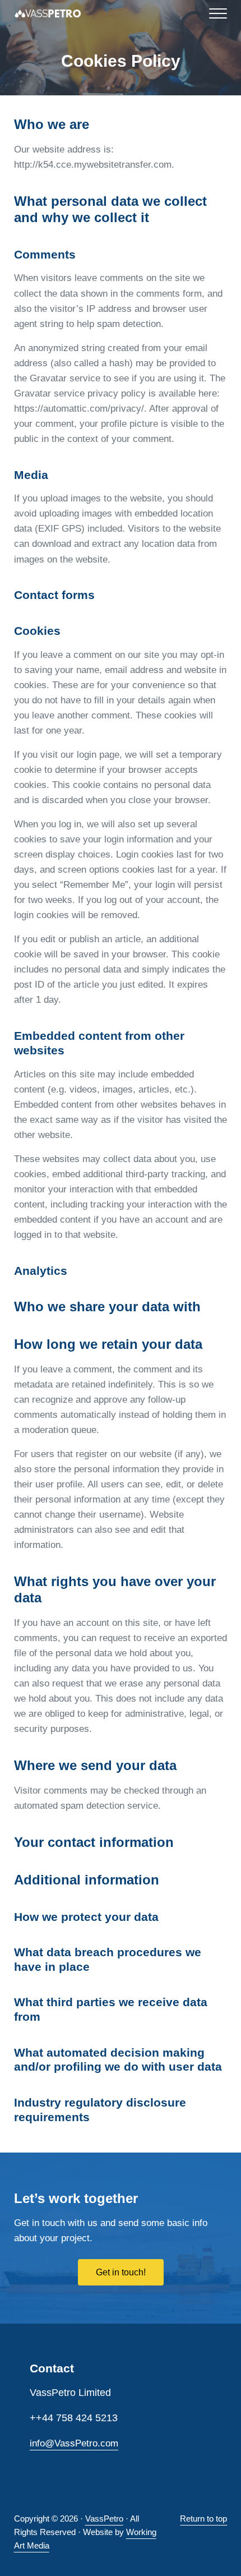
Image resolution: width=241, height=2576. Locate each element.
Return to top (203, 2519)
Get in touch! (121, 2272)
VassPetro (104, 2519)
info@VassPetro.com (74, 2443)
